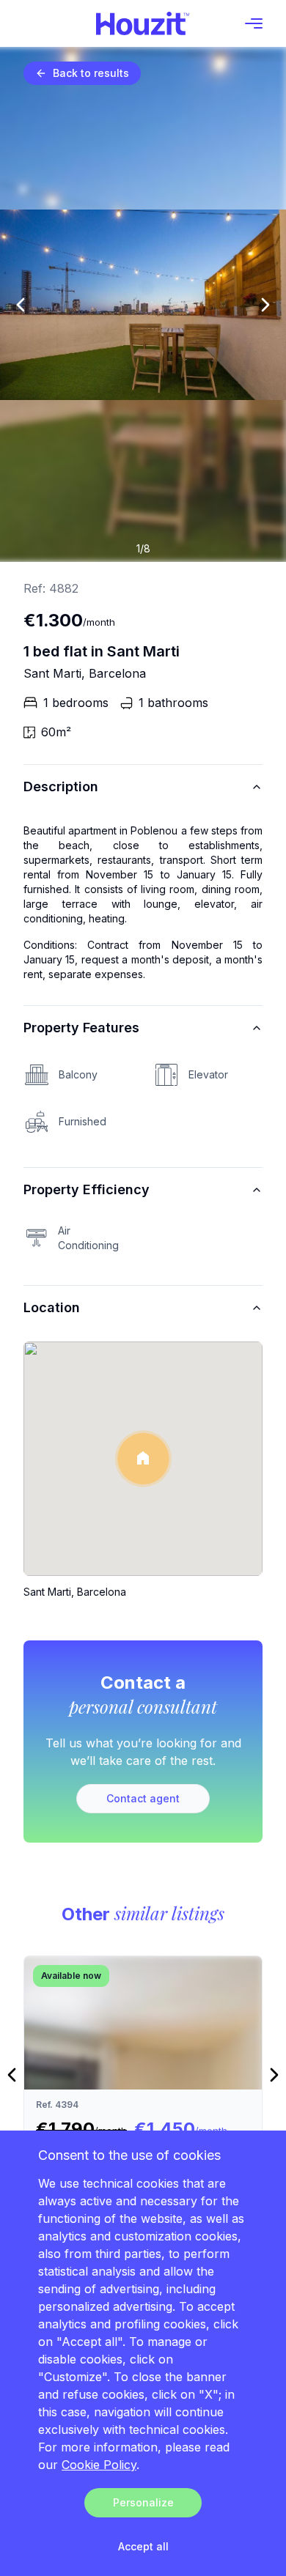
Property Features (81, 1028)
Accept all (143, 2546)
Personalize (143, 2502)
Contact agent (143, 1798)
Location (52, 1307)
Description (61, 787)
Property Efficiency (87, 1189)
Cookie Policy (99, 2465)
